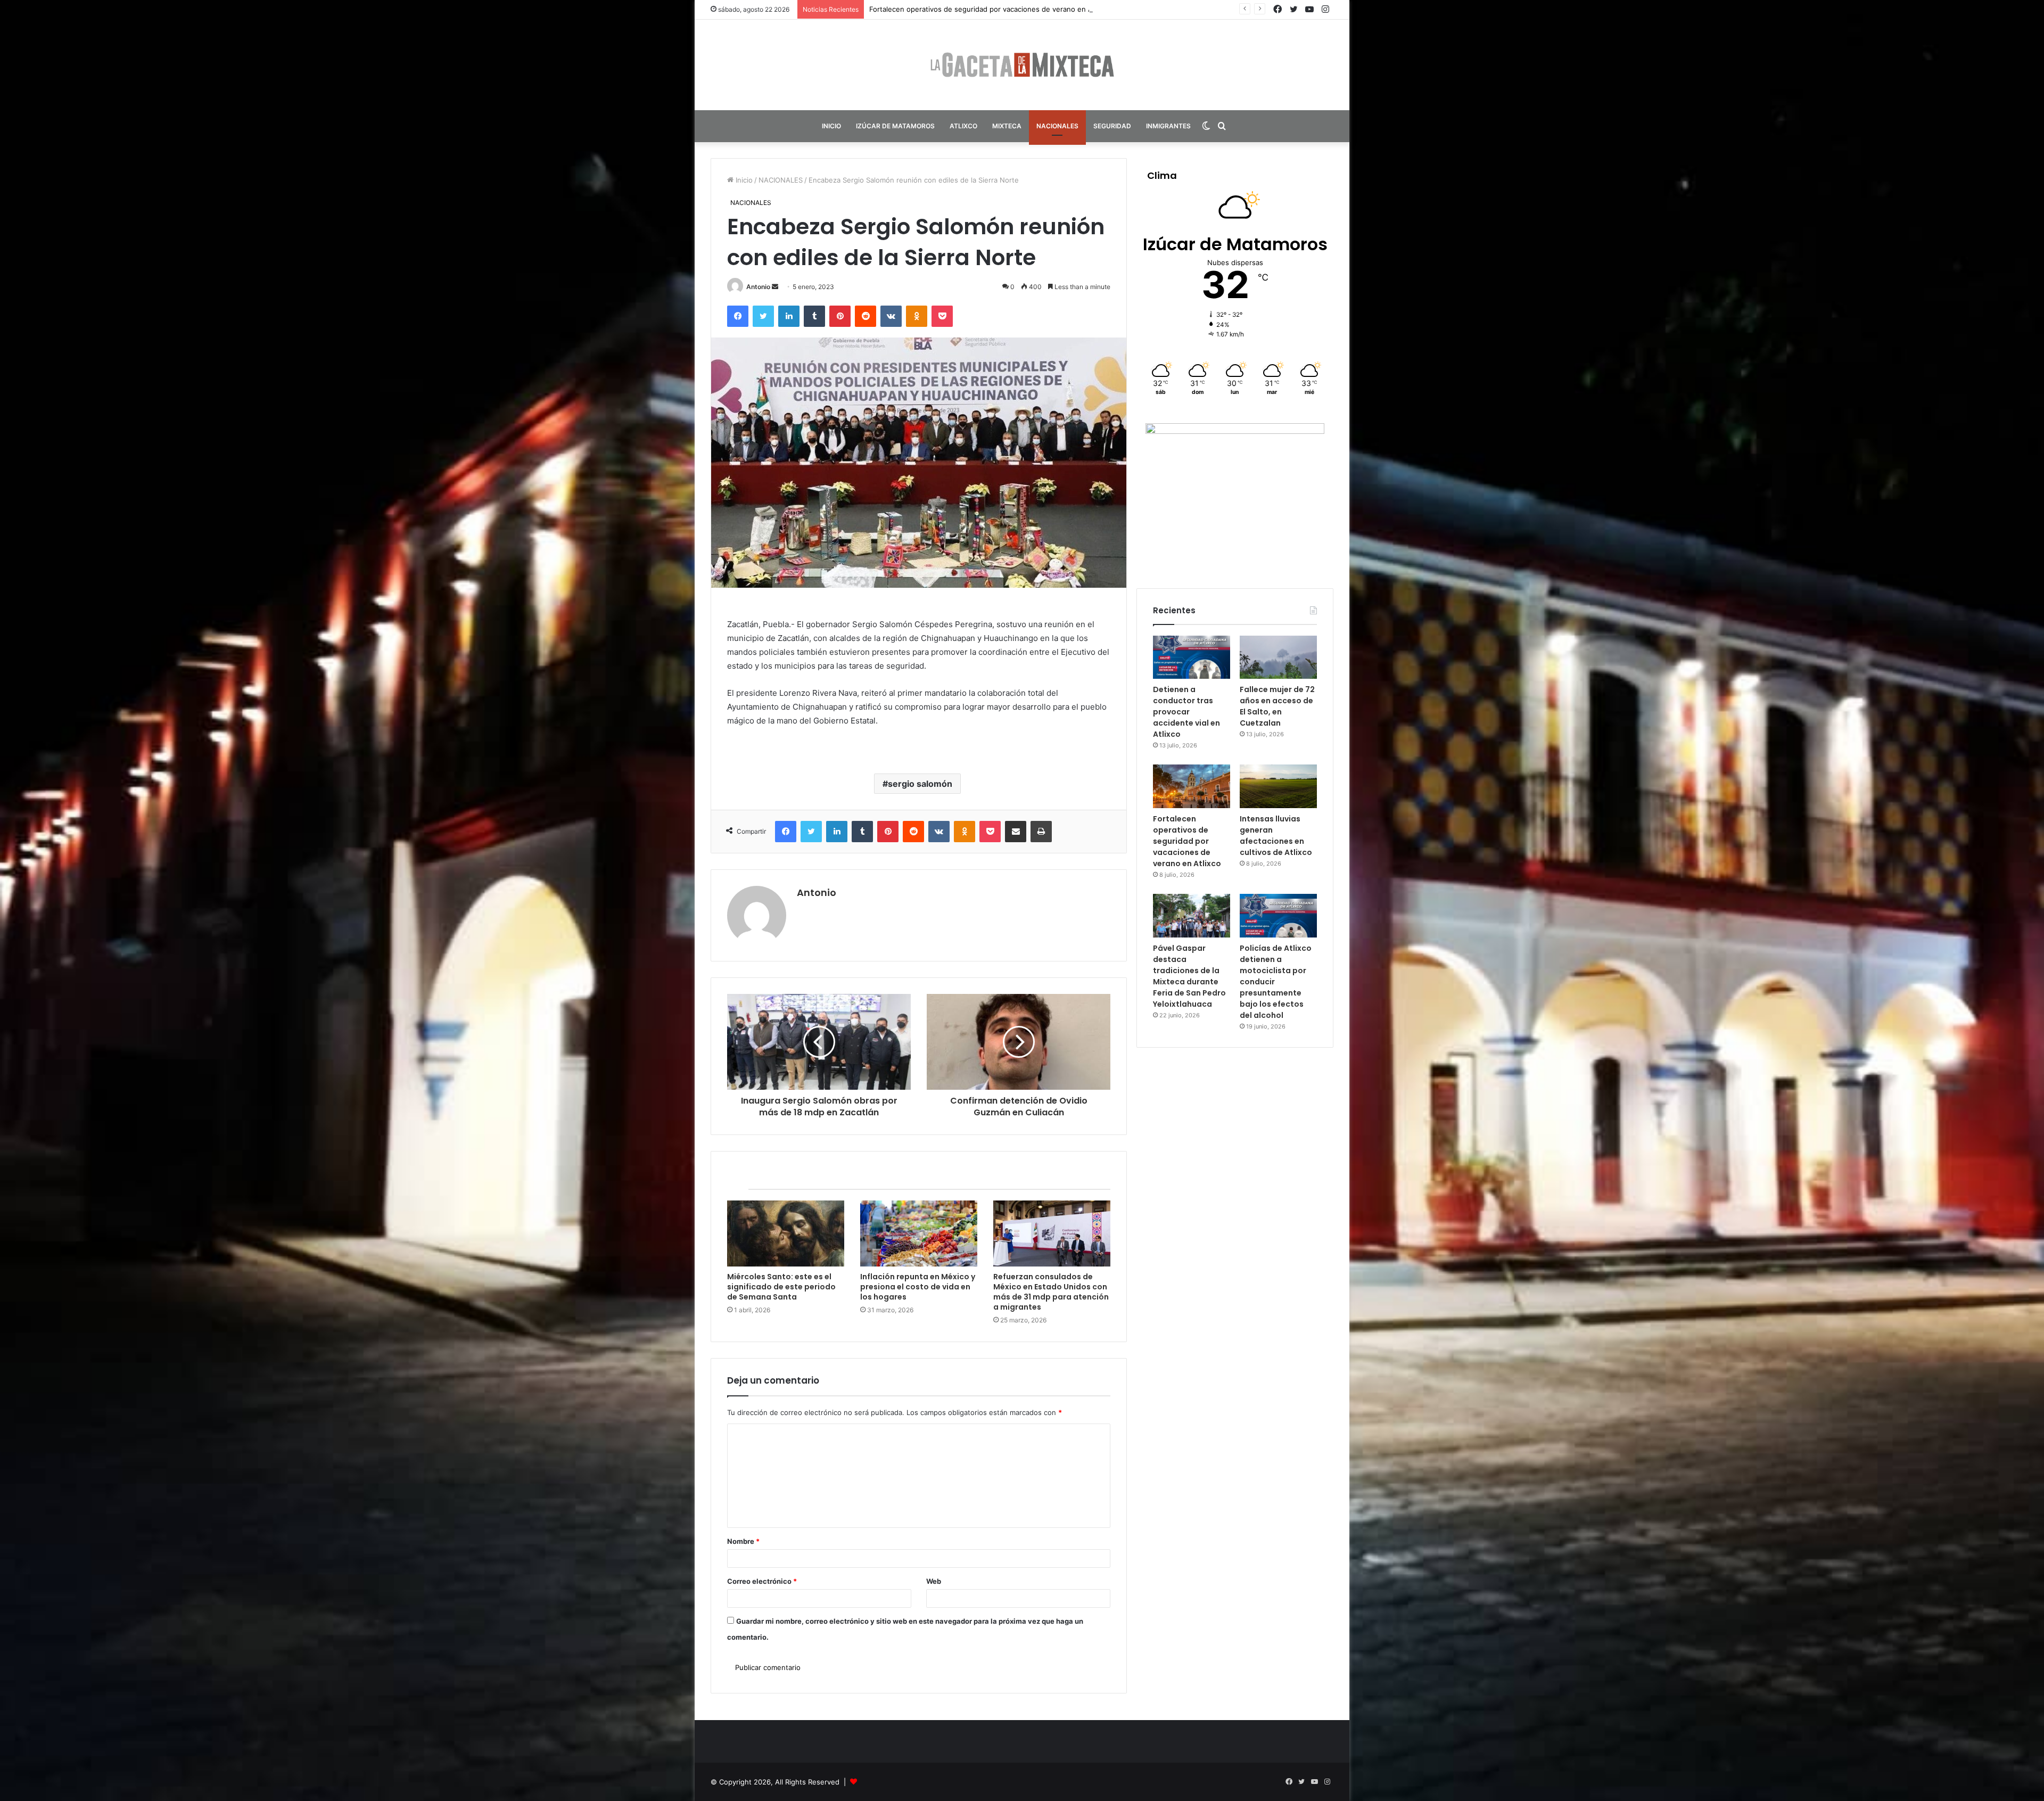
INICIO (831, 126)
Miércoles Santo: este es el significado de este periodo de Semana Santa (781, 1287)
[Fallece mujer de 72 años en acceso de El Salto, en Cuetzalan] (1278, 657)
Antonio (758, 287)
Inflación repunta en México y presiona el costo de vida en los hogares (918, 1287)
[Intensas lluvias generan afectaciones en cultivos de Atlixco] (1278, 786)
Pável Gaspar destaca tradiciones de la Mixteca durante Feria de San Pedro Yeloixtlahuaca (1189, 976)
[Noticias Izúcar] (1022, 65)
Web (934, 1581)
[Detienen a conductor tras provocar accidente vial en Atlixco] (1192, 657)
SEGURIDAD (1112, 126)
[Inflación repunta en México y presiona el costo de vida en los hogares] (919, 1233)
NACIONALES (1057, 126)
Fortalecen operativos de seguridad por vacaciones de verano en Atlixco (1187, 841)
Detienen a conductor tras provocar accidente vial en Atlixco (1186, 712)
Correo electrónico (762, 1581)
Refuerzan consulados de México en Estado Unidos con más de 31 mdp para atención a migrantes (1051, 1292)
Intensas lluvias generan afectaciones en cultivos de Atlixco (1276, 836)
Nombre (743, 1541)
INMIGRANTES (1168, 126)
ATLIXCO (963, 126)
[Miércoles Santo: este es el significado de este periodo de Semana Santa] (786, 1233)
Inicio (743, 180)
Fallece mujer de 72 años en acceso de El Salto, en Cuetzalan (1277, 706)
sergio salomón (920, 784)
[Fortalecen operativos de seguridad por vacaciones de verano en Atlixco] (1192, 786)
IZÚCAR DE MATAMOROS (895, 126)
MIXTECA (1007, 126)
